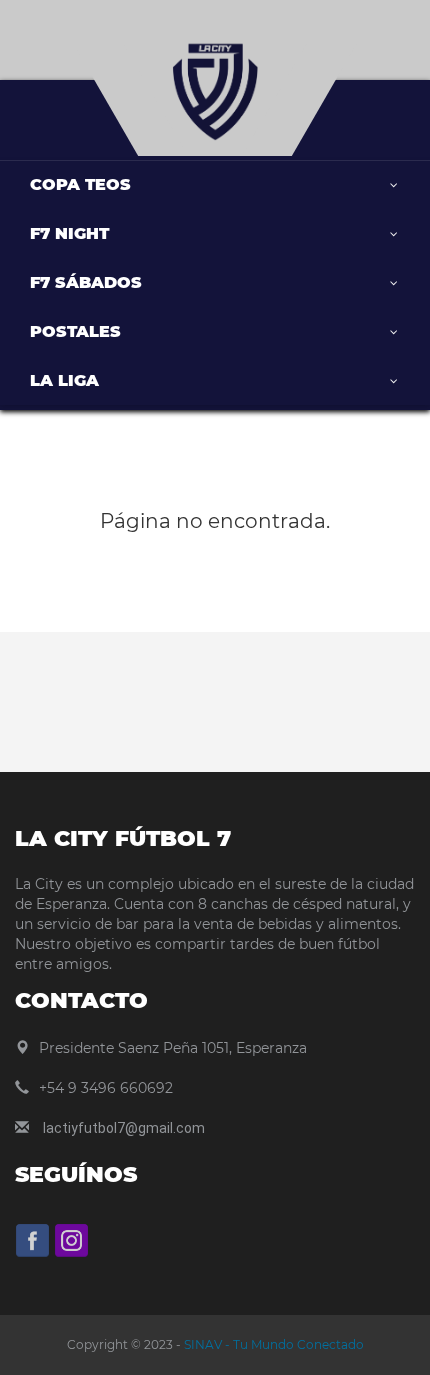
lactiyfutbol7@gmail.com (124, 1128)
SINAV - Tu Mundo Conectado (272, 1344)
